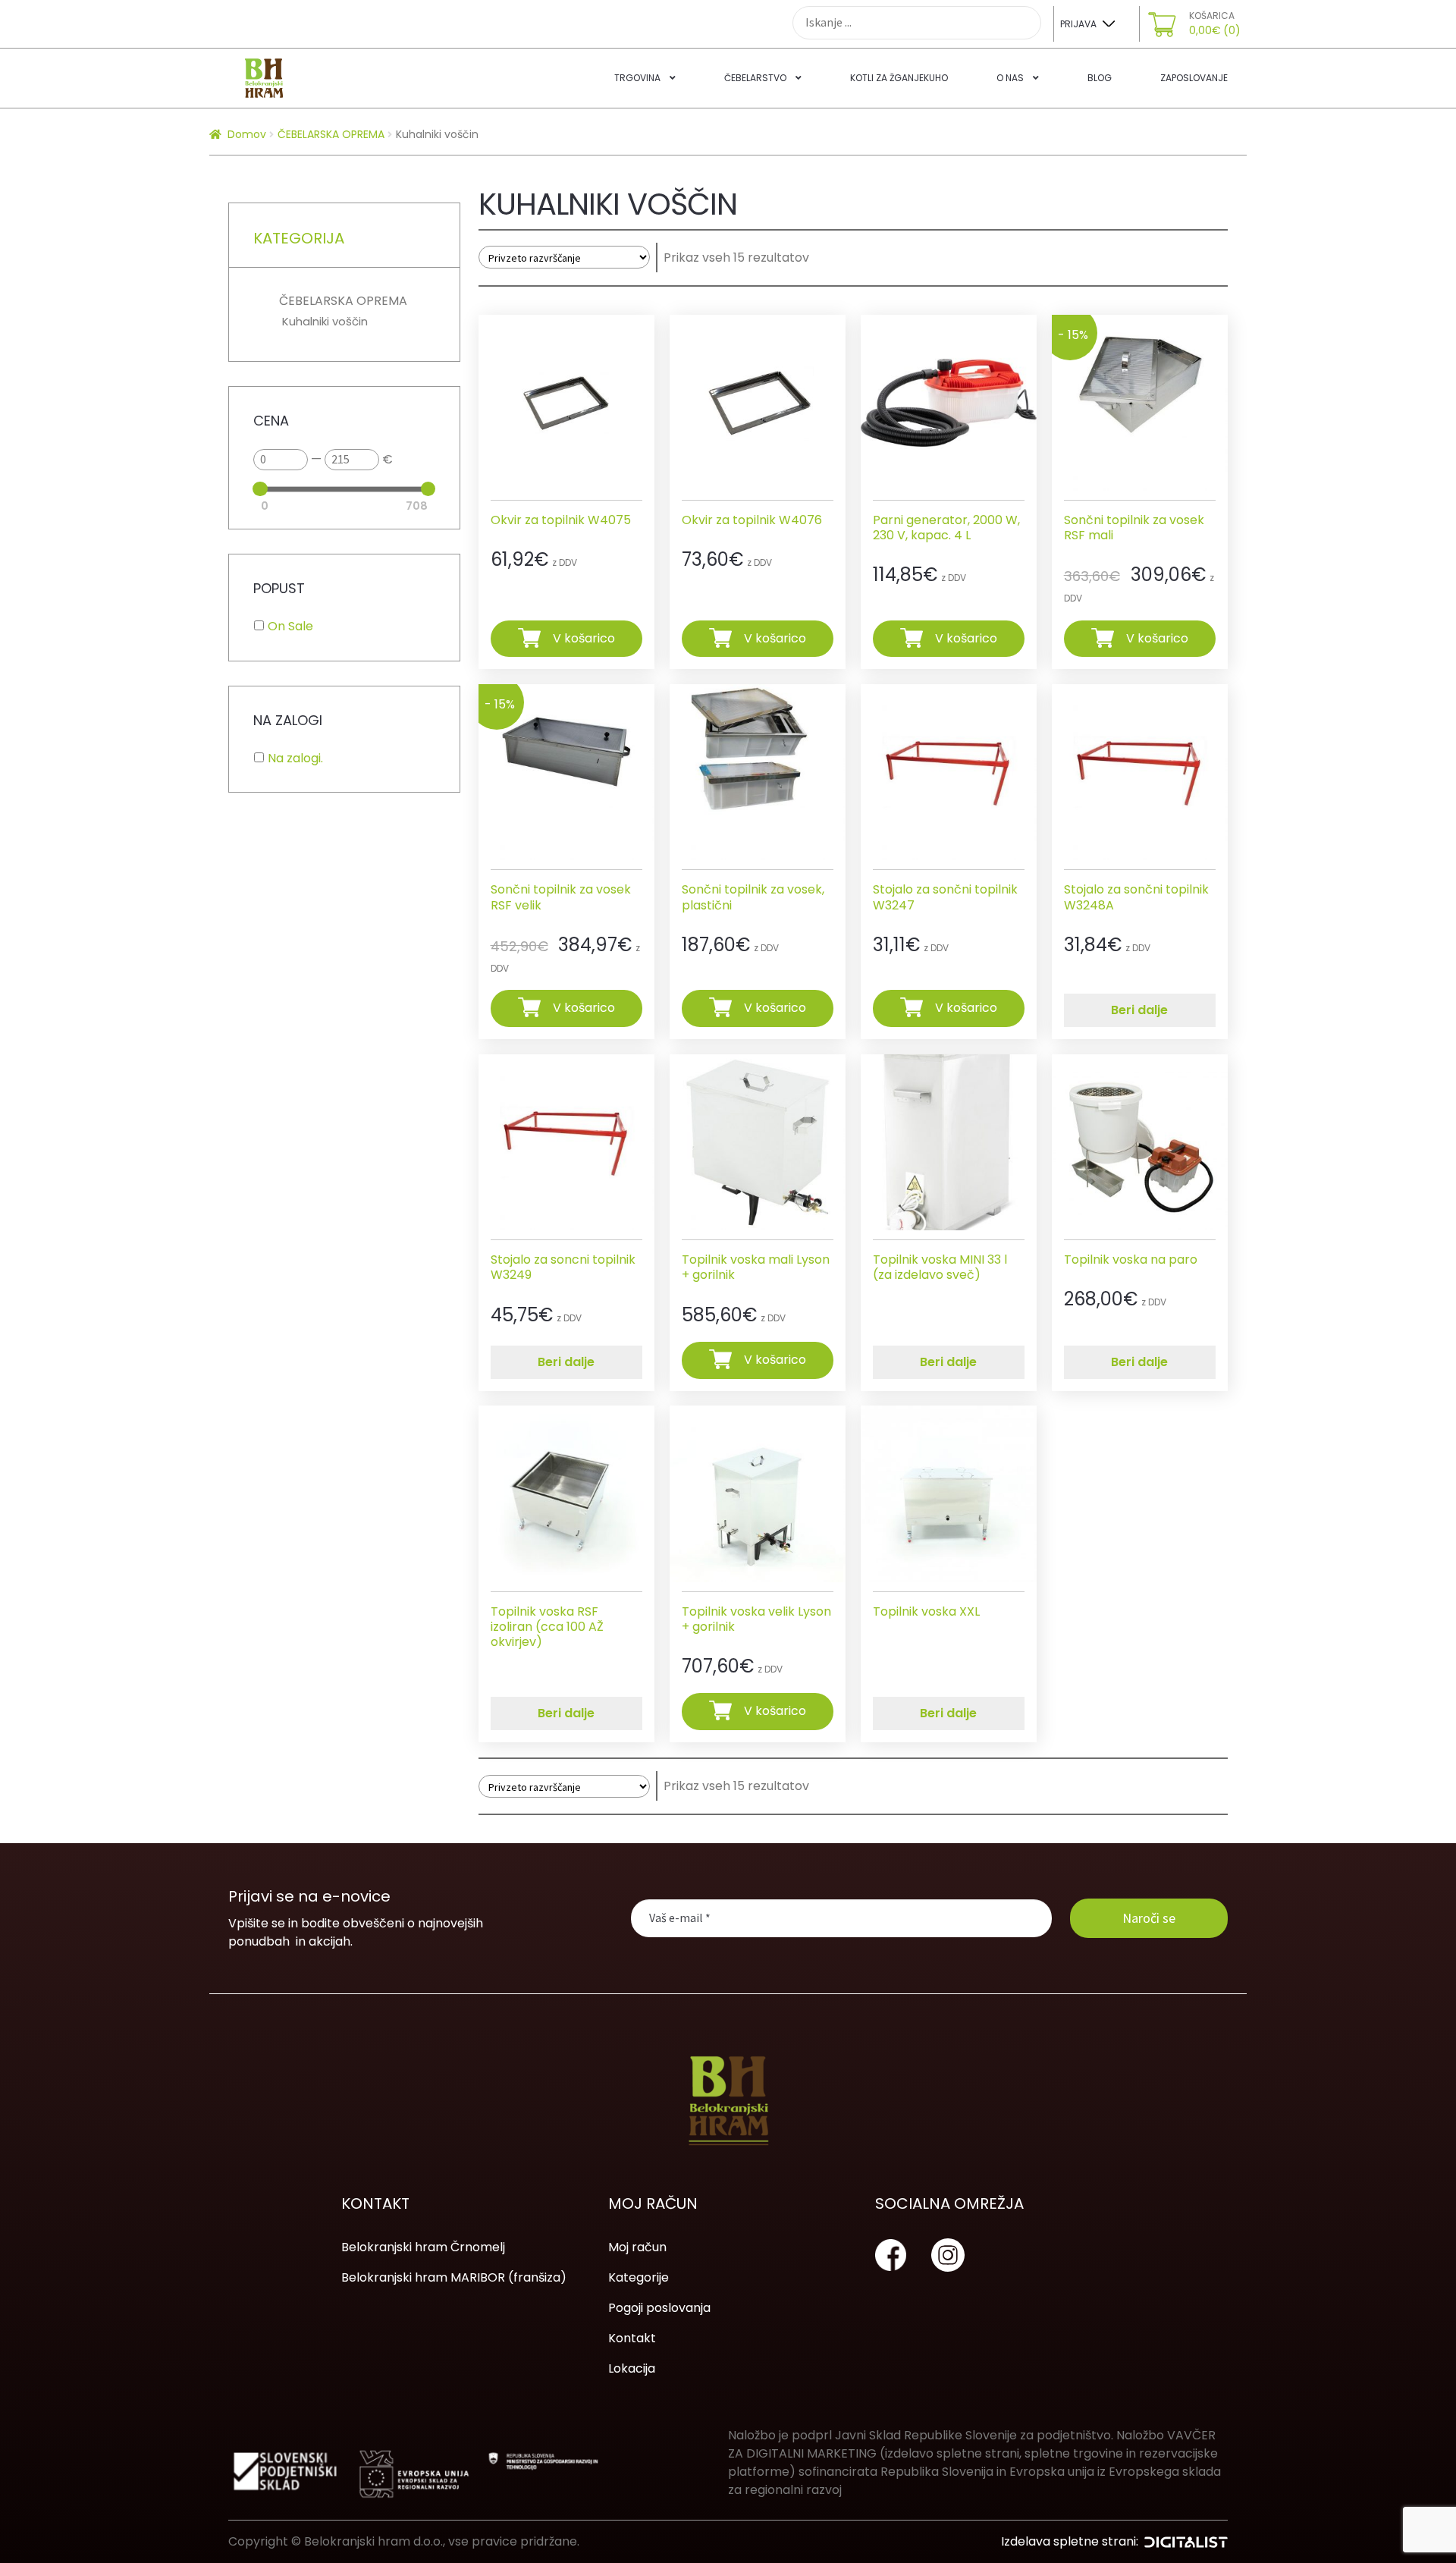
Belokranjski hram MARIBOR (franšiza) (454, 2277)
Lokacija (632, 2368)
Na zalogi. (295, 758)
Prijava (1078, 24)
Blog (1100, 78)
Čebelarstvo (755, 78)
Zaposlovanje (1194, 78)
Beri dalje (1139, 1010)
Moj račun (637, 2247)
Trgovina (637, 78)
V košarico (584, 638)
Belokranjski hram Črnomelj (423, 2247)
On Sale (290, 626)
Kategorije (639, 2277)
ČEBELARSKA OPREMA (331, 134)
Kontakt (632, 2338)
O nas (1010, 78)
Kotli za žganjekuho (899, 78)
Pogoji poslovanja (659, 2308)
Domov (247, 134)
